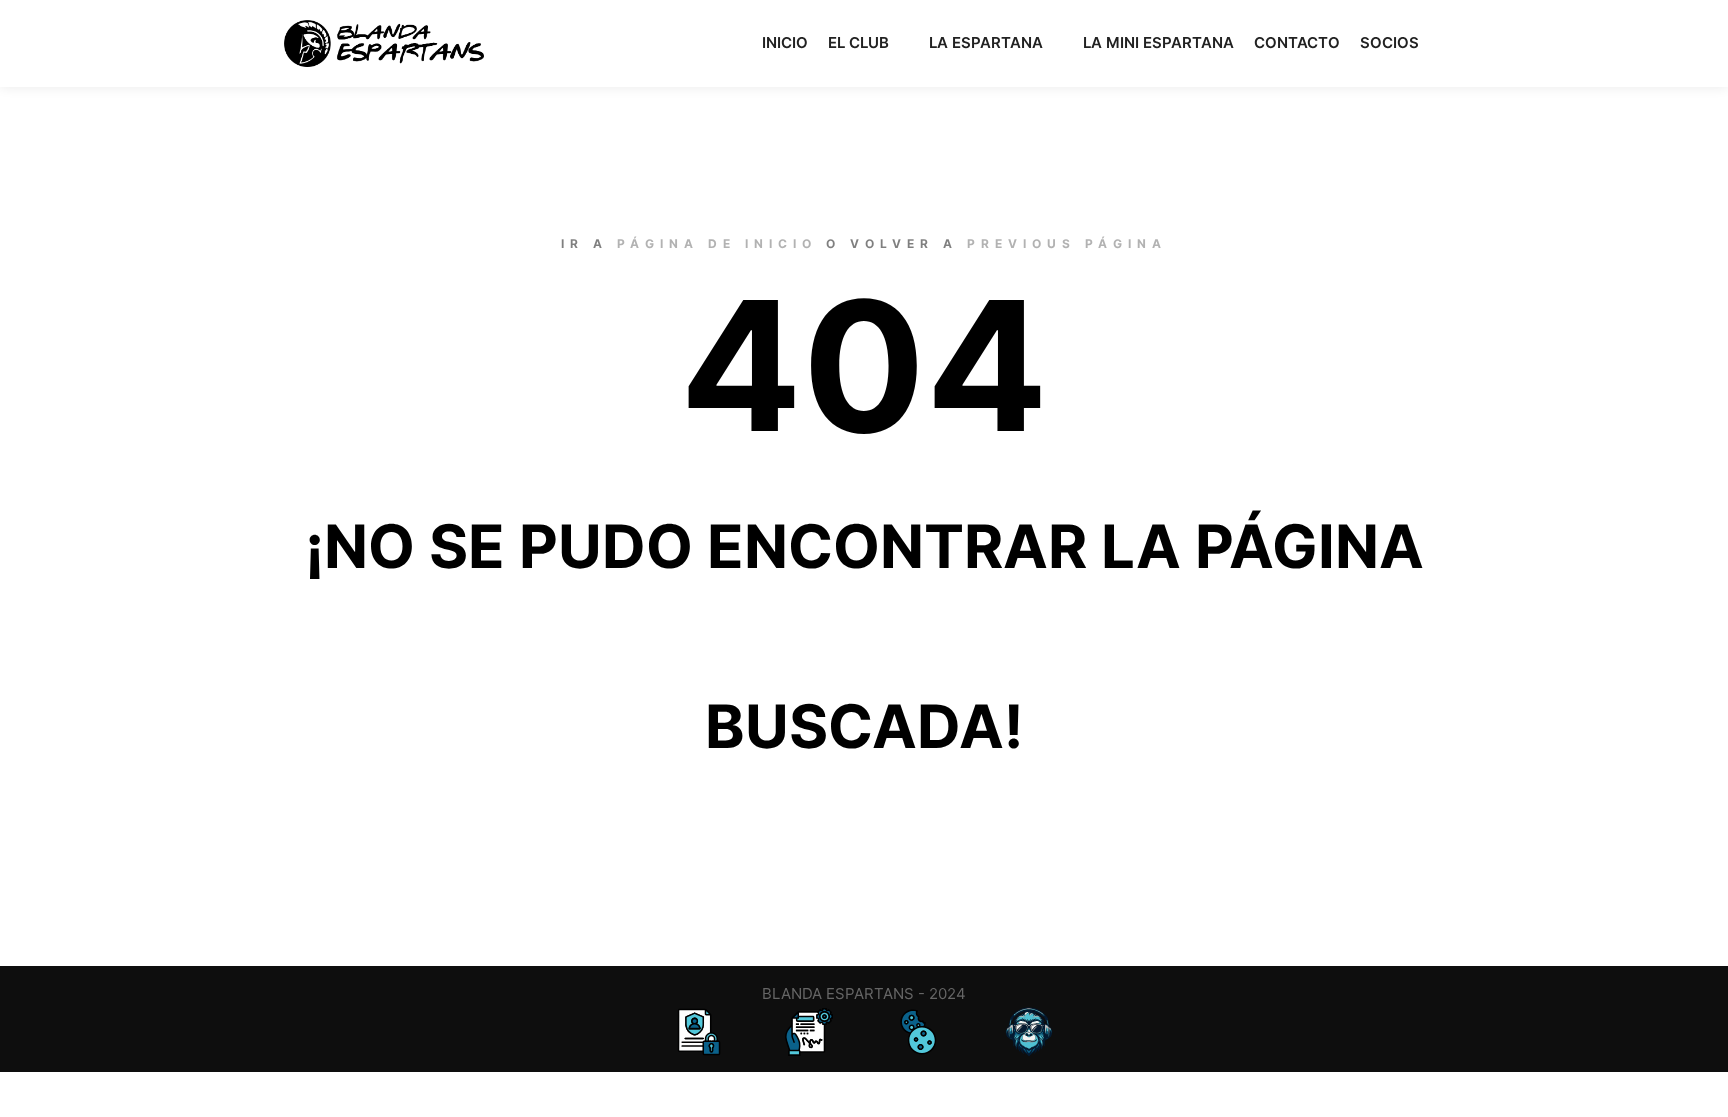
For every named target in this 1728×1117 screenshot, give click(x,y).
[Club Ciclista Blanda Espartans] (384, 43)
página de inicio (717, 243)
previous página (1067, 243)
